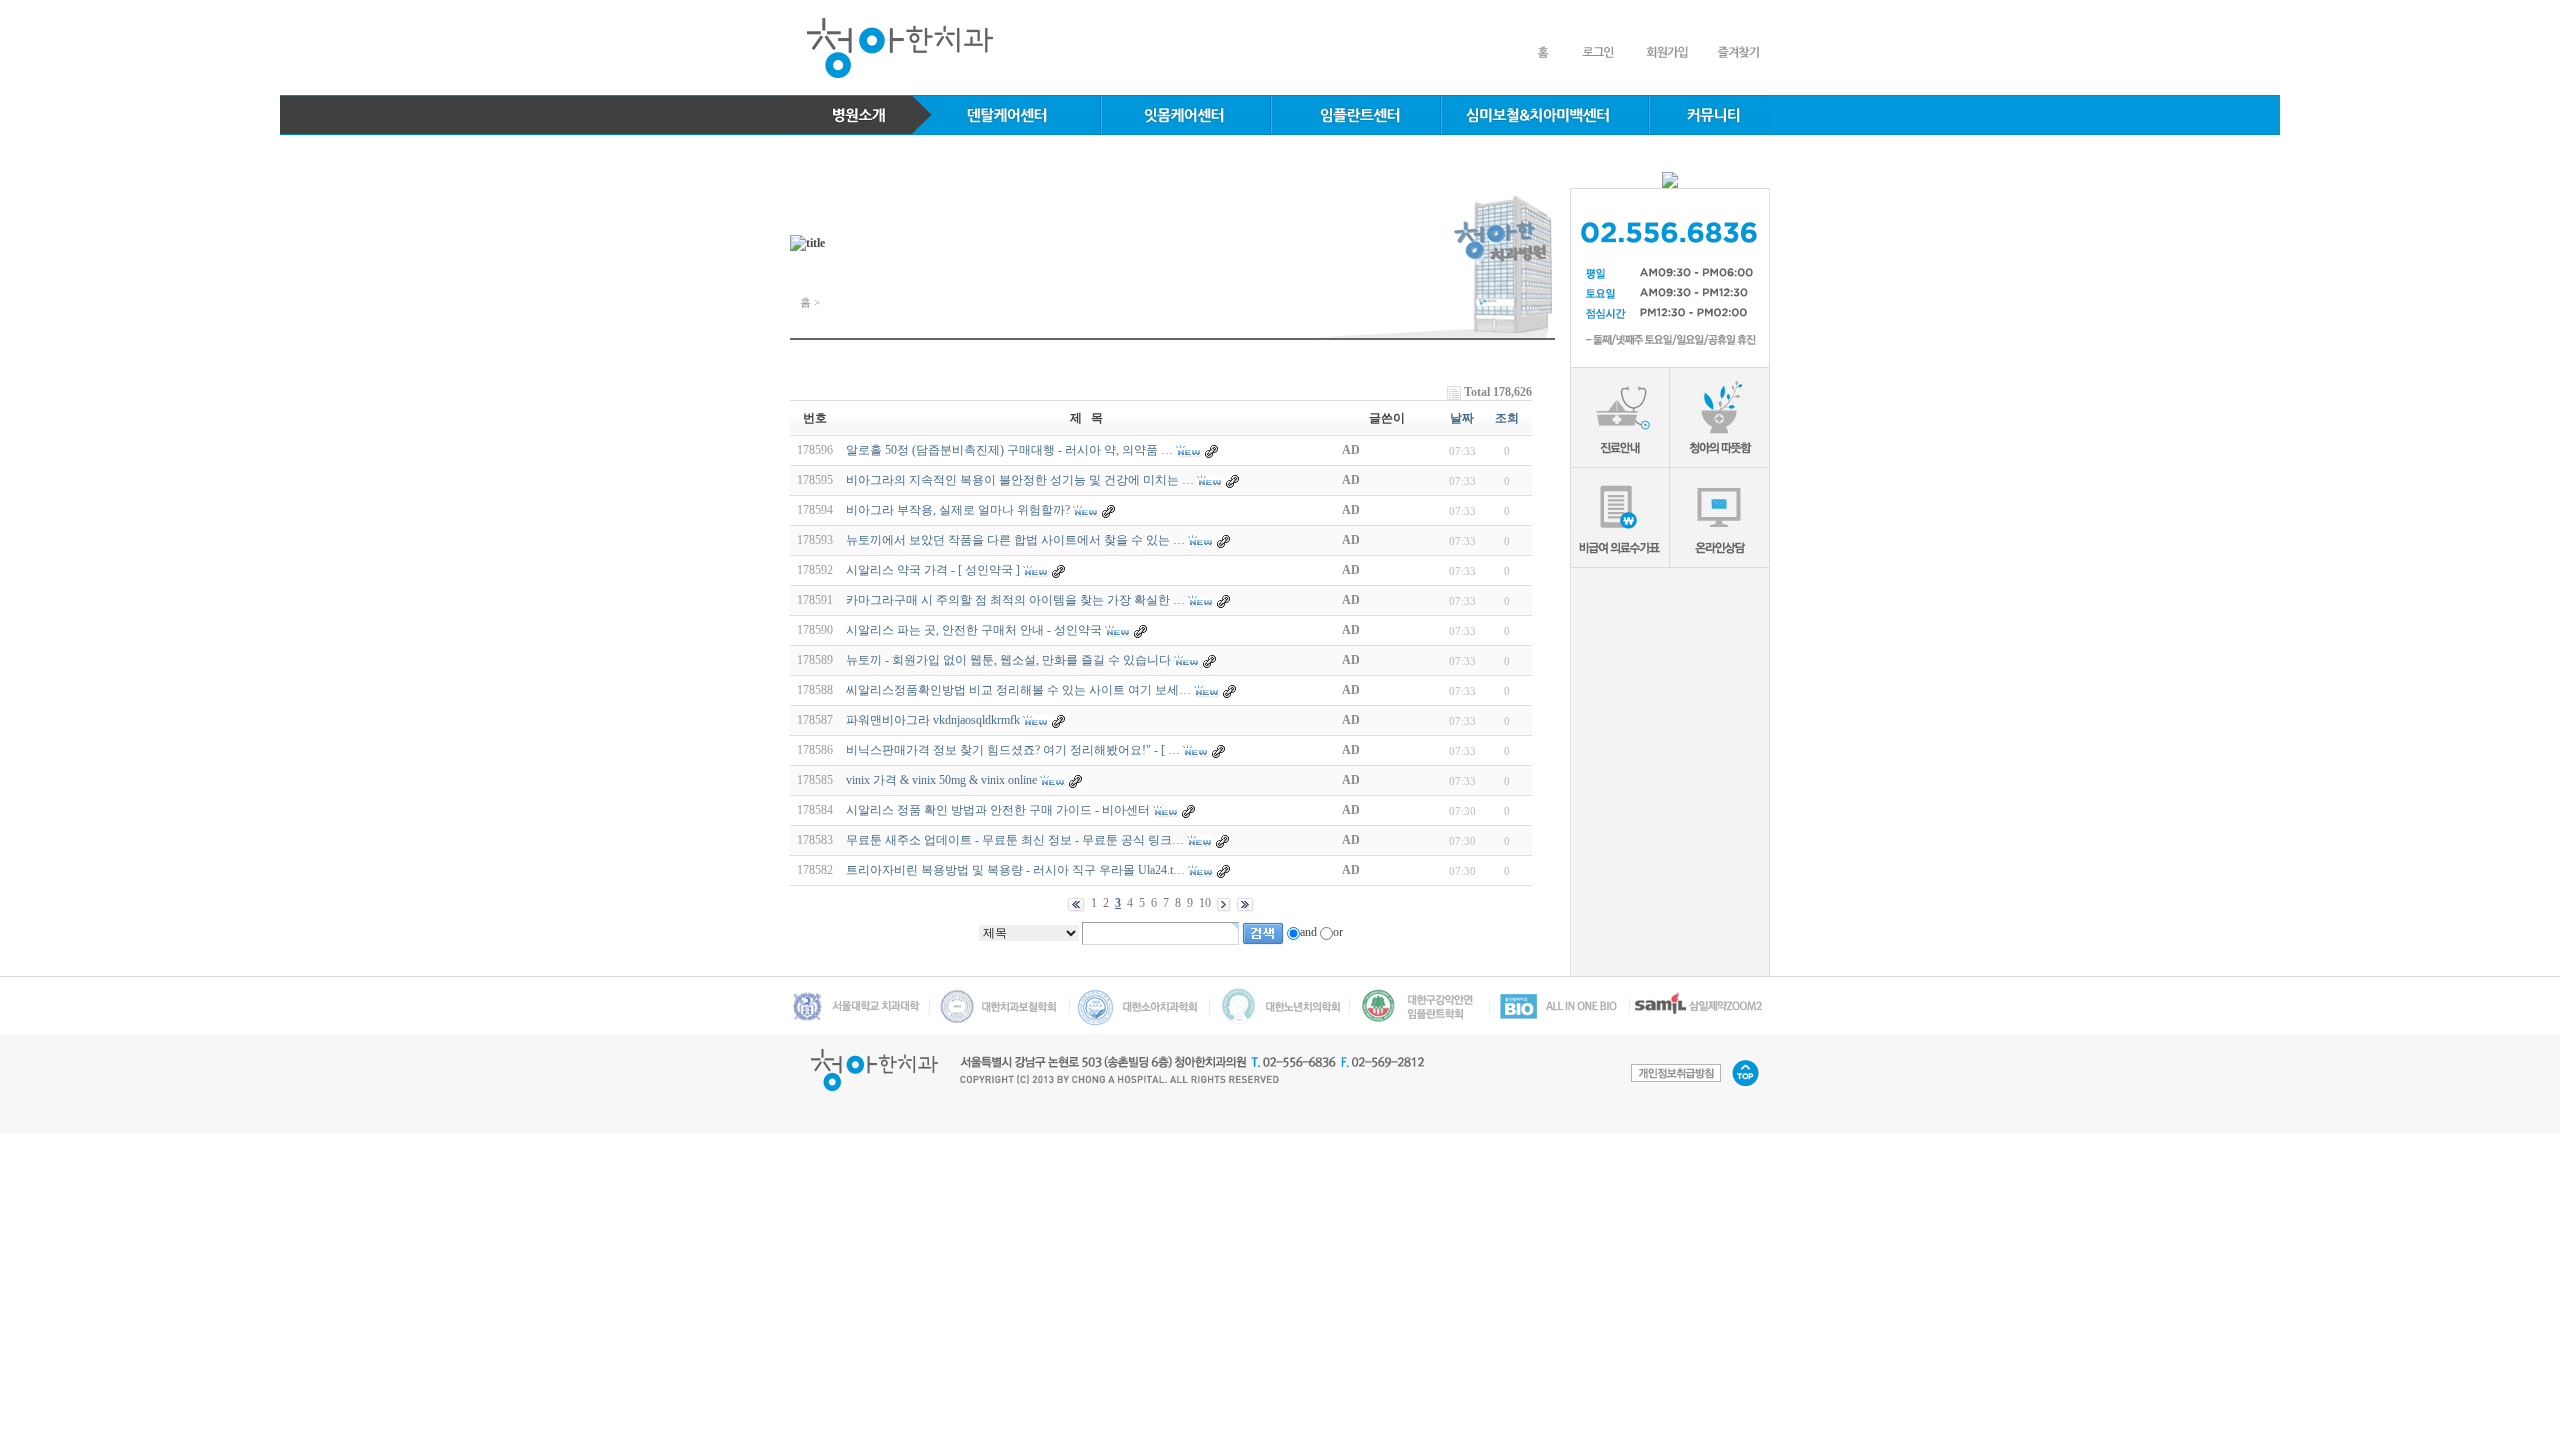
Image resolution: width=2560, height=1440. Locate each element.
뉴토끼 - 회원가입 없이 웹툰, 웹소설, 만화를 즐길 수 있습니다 (1008, 660)
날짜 (1462, 418)
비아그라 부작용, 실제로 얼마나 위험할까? (958, 510)
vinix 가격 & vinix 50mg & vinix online (941, 780)
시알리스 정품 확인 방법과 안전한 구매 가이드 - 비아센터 (999, 810)
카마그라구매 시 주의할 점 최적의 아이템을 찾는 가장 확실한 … (1015, 600)
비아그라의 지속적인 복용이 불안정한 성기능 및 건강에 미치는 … (1020, 480)
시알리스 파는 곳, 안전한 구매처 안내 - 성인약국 (974, 630)
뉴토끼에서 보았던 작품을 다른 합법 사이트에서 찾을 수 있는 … (1015, 540)
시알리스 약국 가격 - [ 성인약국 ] (933, 570)
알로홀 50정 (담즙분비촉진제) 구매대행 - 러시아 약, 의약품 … (1009, 450)
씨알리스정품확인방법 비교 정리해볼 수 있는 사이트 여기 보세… (1018, 690)
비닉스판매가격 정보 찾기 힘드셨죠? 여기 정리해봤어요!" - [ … (1013, 750)
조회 (1507, 418)
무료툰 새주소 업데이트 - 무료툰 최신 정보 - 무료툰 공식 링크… (1015, 840)
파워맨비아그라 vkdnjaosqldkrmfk (933, 720)
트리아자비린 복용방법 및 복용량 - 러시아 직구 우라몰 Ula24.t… (1015, 870)
